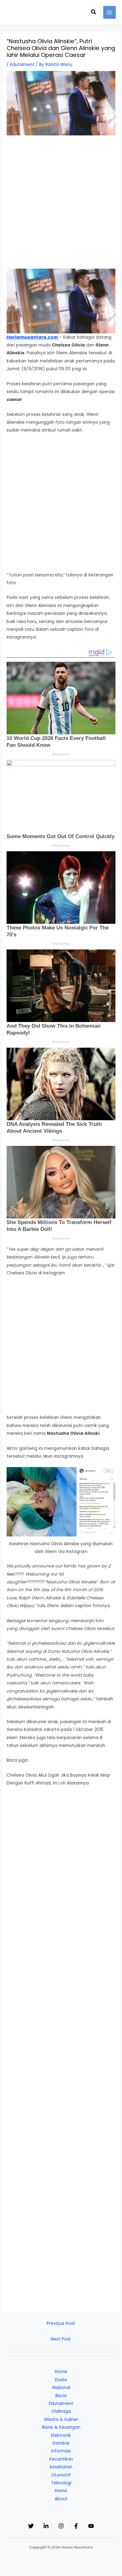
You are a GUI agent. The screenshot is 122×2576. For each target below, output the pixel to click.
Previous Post (61, 2323)
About (61, 2499)
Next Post (61, 2339)
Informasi (61, 2451)
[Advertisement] (61, 205)
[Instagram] (61, 2526)
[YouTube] (91, 2526)
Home (61, 2372)
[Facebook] (76, 2526)
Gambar (61, 2443)
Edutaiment (22, 65)
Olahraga (61, 2411)
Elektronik (61, 2435)
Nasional (61, 2388)
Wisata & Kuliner (61, 2419)
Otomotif (61, 2475)
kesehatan (61, 2467)
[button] (94, 13)
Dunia (61, 2380)
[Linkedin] (46, 2526)
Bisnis (61, 2396)
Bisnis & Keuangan (61, 2427)
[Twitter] (31, 2526)
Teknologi (61, 2483)
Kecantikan (61, 2459)
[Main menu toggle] (110, 12)
